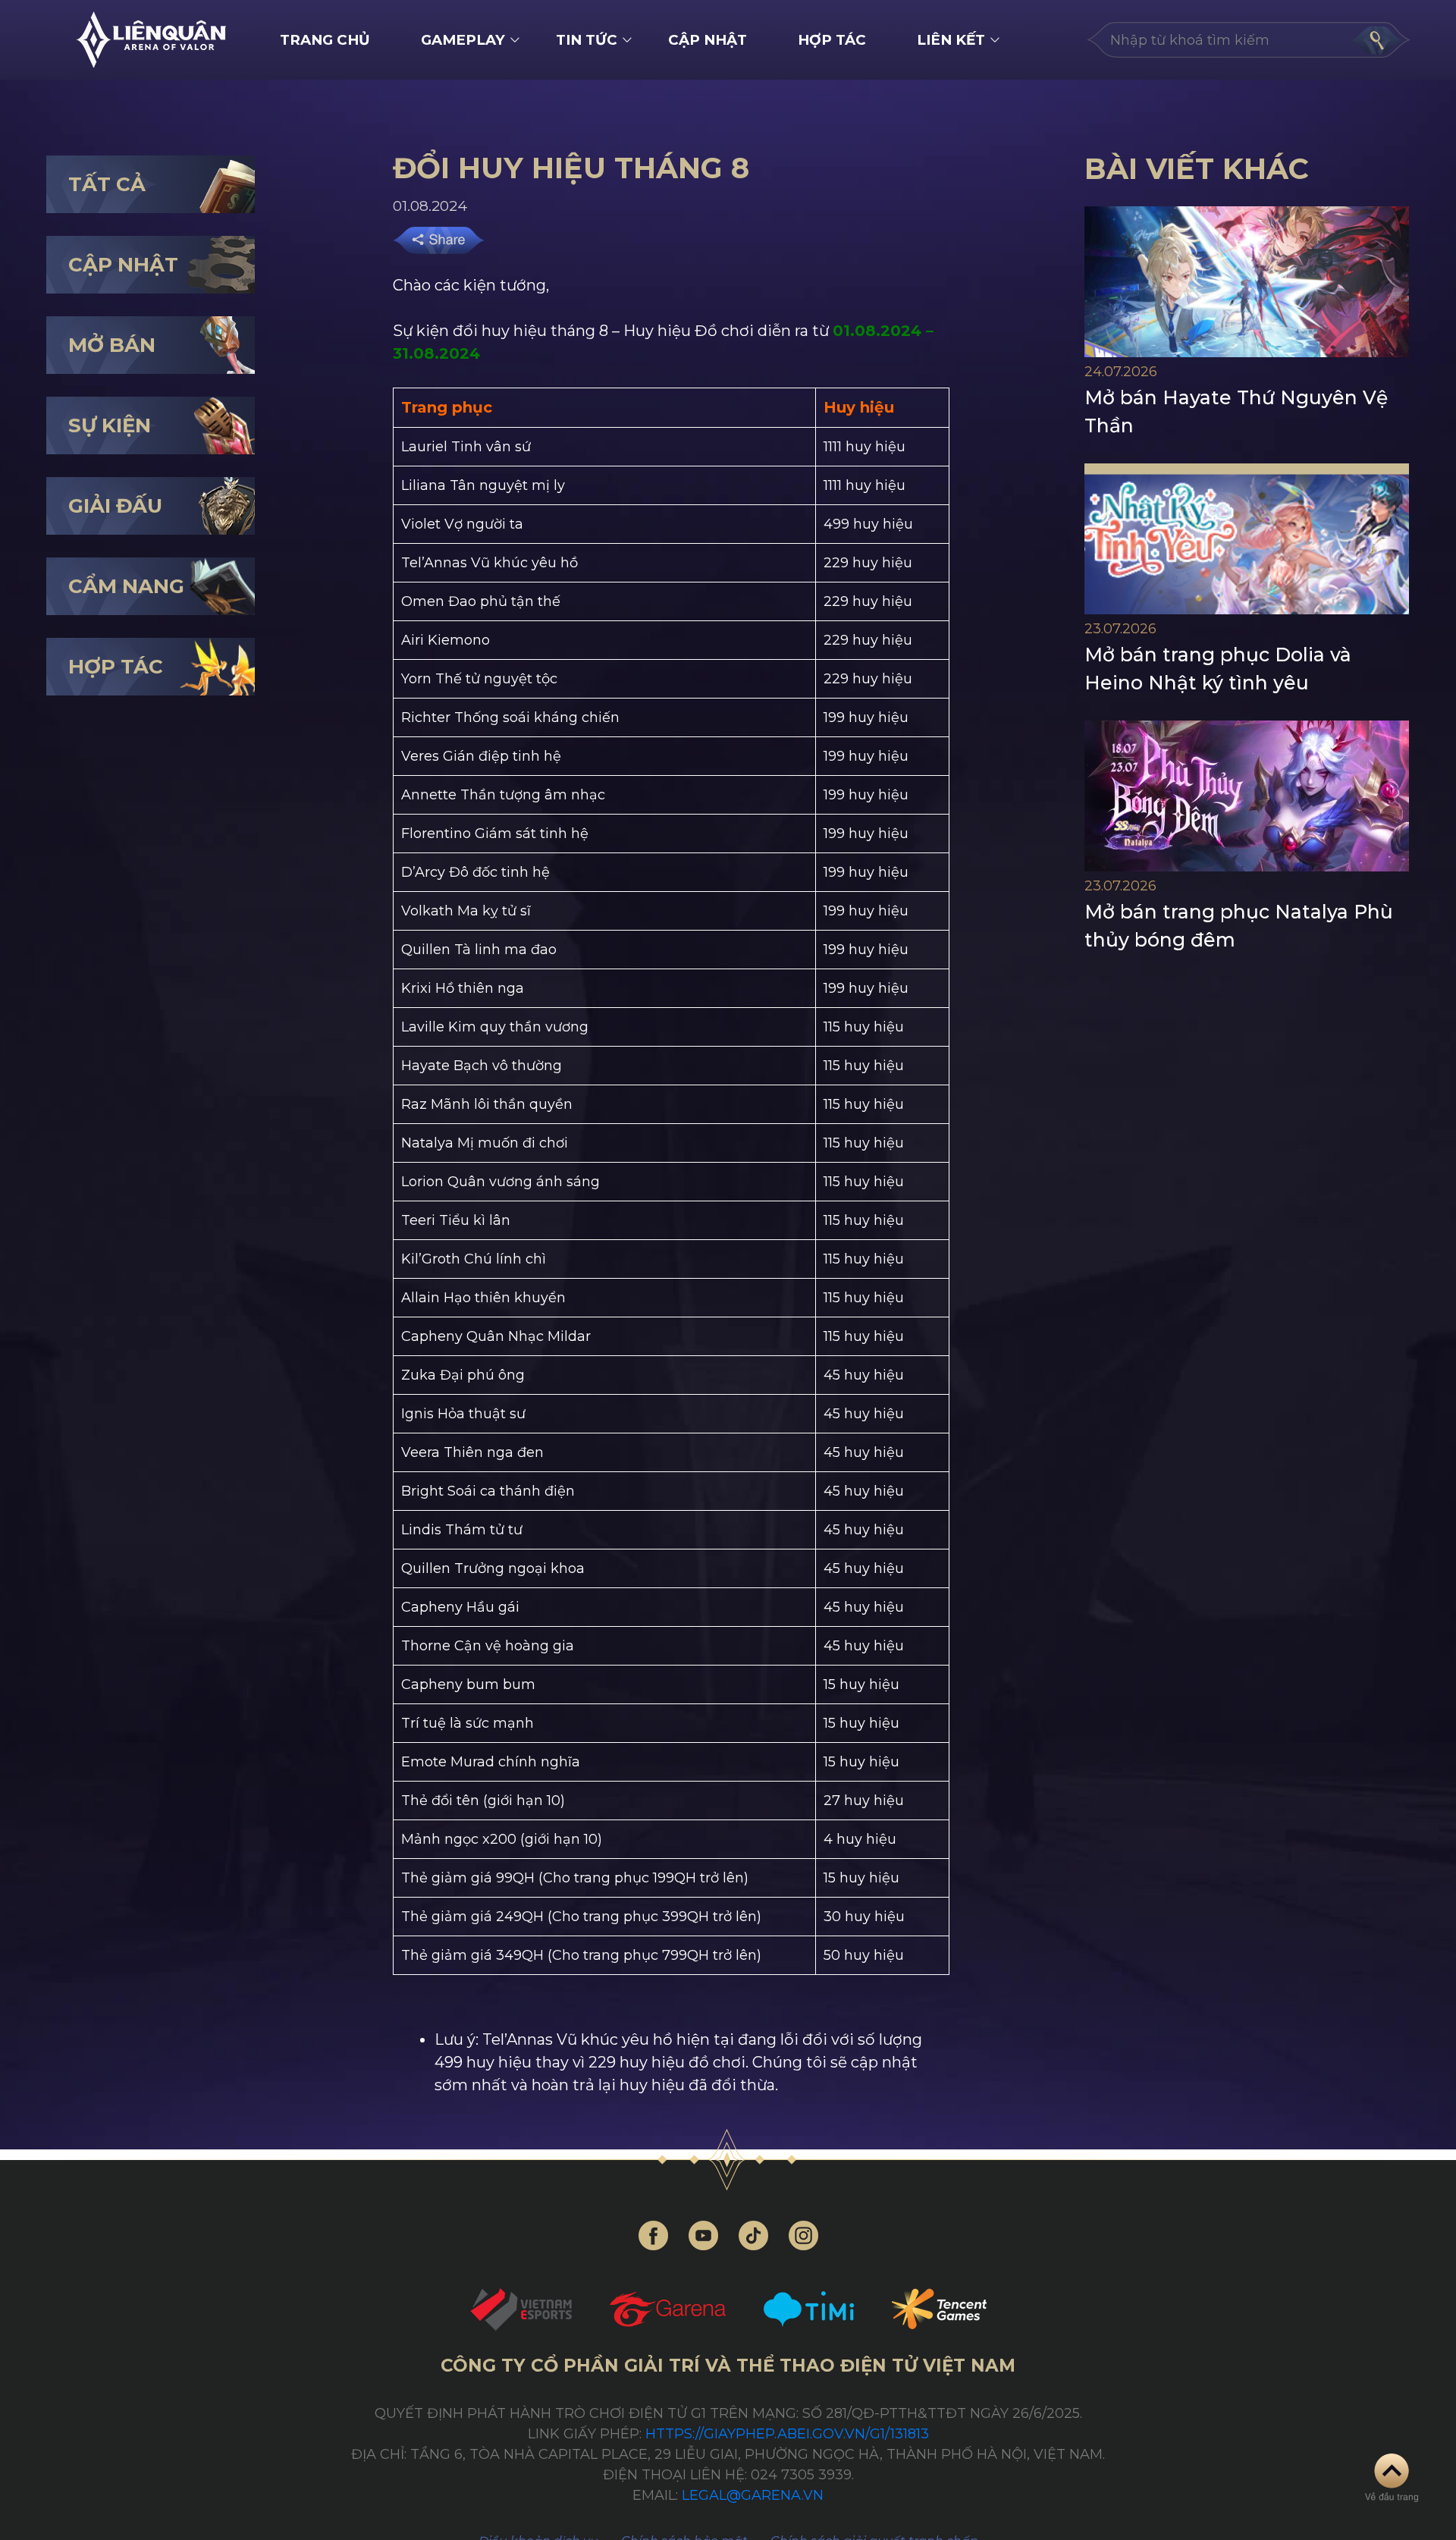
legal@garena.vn (753, 2495)
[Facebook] (653, 2235)
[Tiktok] (753, 2235)
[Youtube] (703, 2235)
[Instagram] (803, 2235)
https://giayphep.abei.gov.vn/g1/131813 (787, 2434)
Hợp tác (832, 40)
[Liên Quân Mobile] (151, 40)
